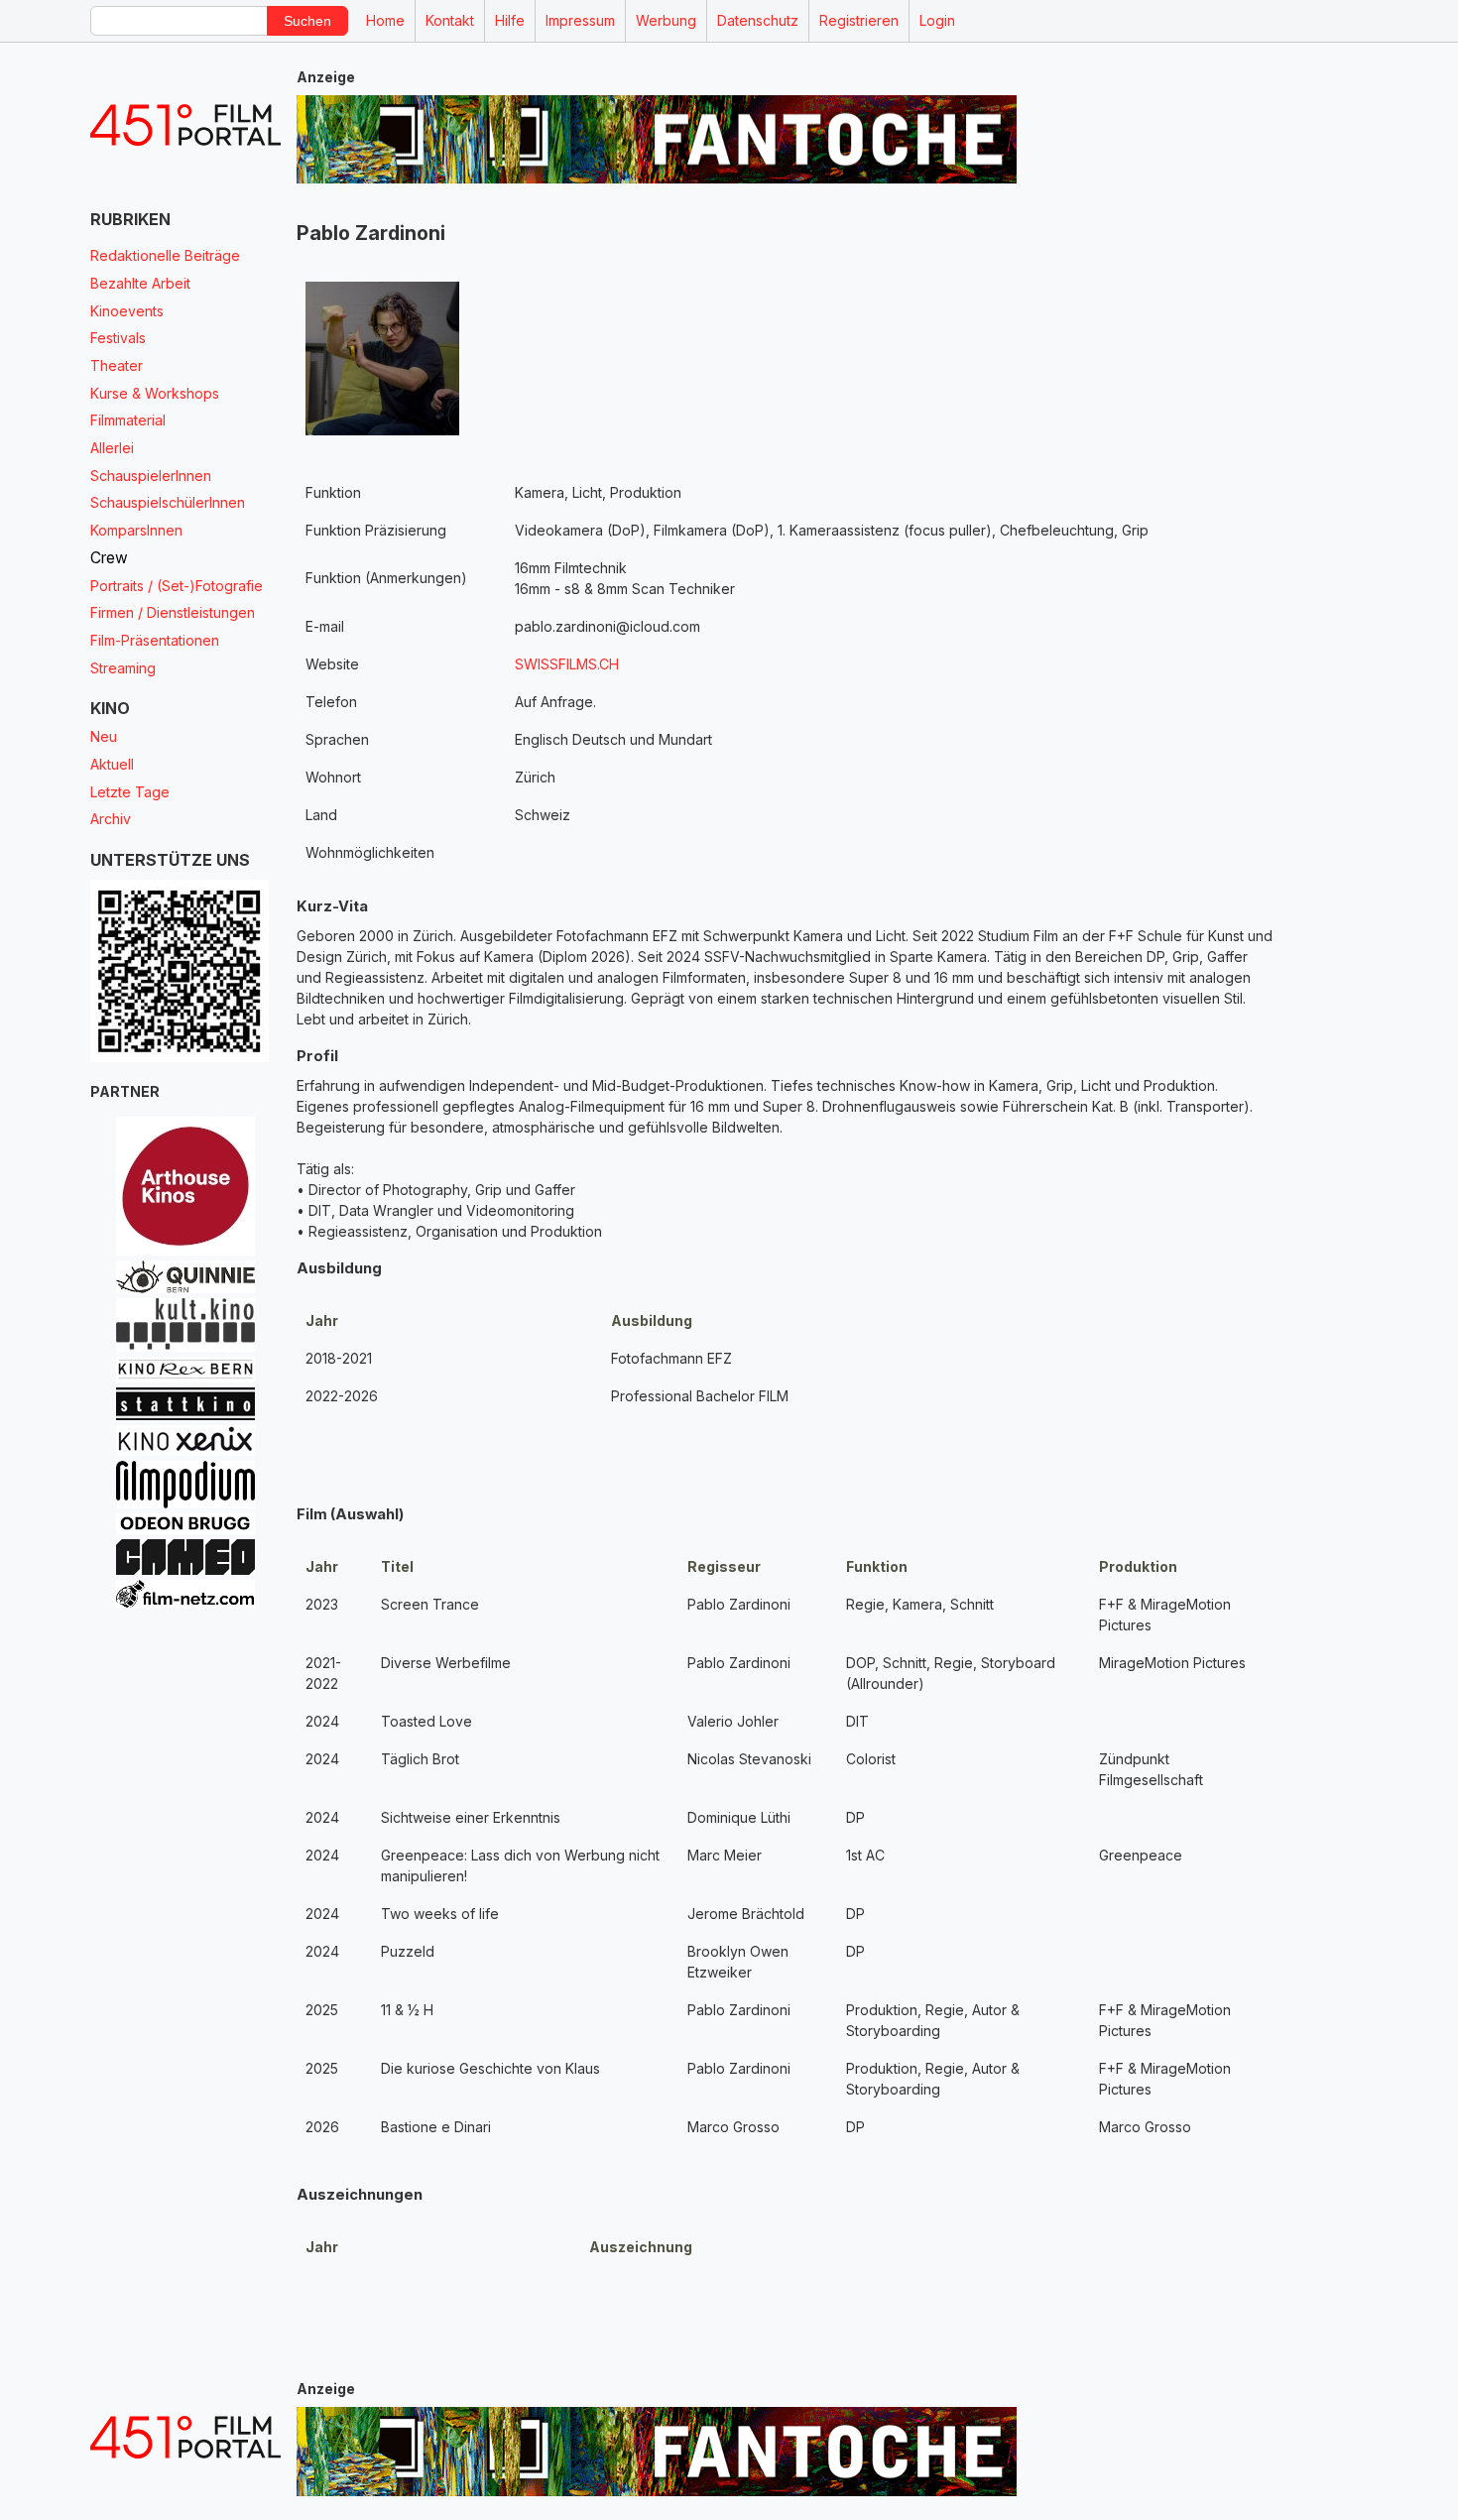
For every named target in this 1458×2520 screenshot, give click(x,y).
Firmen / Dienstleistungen (173, 612)
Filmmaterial (128, 420)
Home (385, 20)
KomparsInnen (136, 530)
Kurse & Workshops (155, 393)
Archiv (111, 819)
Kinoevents (127, 311)
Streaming (123, 668)
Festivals (118, 338)
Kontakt (450, 20)
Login (937, 20)
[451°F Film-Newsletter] (185, 125)
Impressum (580, 20)
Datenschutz (758, 20)
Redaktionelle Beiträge (165, 255)
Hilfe (510, 20)
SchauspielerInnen (151, 476)
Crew (109, 558)
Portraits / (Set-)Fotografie (177, 586)
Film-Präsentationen (155, 640)
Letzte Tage (130, 792)
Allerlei (112, 448)
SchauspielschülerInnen (168, 502)
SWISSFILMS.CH (567, 664)
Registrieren (859, 20)
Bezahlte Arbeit (140, 283)
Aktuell (112, 764)
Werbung (666, 20)
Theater (117, 365)
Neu (104, 736)
